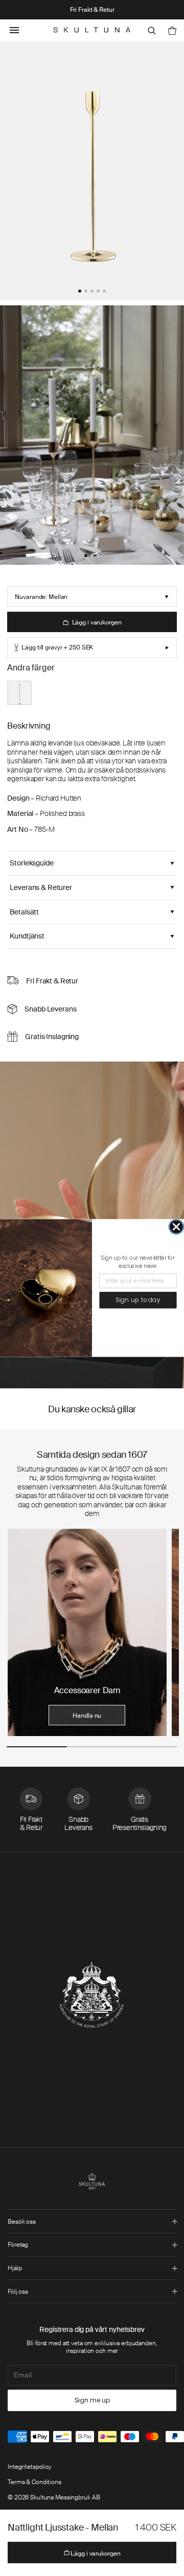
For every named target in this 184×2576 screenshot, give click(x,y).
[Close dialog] (176, 1227)
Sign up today (138, 1300)
